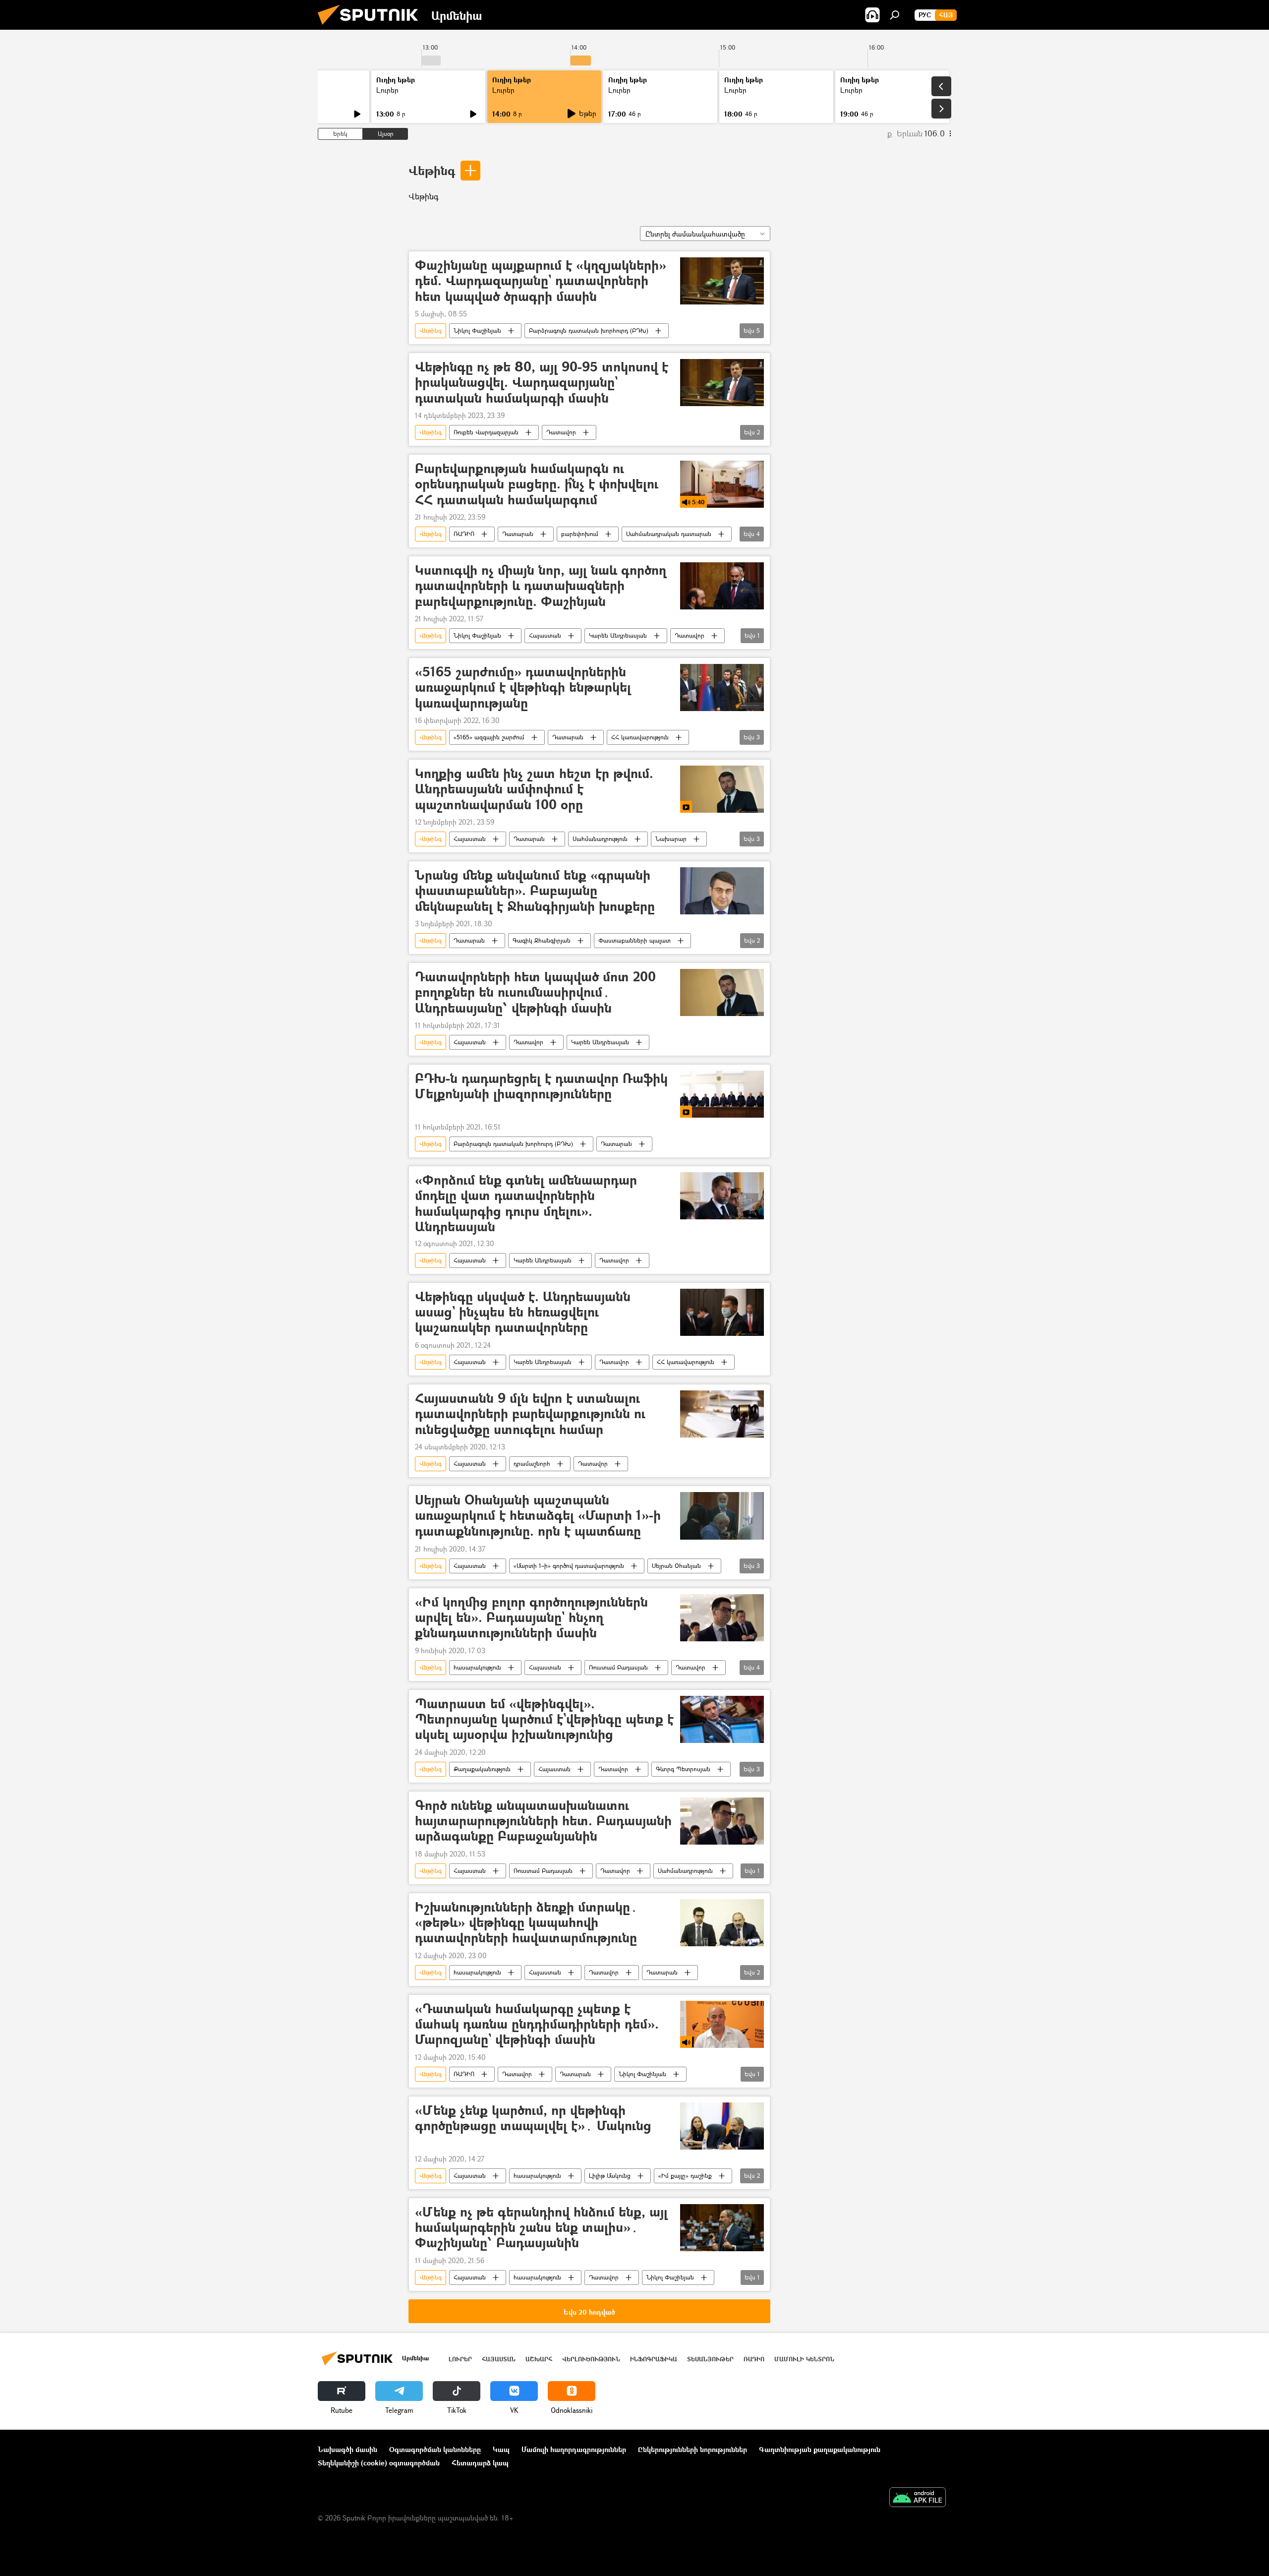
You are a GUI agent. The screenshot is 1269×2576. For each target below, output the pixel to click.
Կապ (501, 2449)
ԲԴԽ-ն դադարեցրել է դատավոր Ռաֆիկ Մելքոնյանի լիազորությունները (541, 1086)
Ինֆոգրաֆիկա (654, 2359)
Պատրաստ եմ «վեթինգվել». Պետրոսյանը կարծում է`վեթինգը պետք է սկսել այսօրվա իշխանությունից (544, 1719)
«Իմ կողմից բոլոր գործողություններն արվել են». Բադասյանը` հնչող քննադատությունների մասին (531, 1618)
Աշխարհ (539, 2359)
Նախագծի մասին (347, 2449)
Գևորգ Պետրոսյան (683, 1769)
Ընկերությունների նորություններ (692, 2449)
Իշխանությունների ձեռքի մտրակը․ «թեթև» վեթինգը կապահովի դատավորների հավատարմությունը (526, 1923)
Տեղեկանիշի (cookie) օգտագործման (379, 2463)
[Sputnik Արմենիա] (372, 27)
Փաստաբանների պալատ (634, 940)
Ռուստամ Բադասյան (618, 1667)
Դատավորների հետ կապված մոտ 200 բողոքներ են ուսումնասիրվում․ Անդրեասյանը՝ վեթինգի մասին (535, 992)
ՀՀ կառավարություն (640, 737)
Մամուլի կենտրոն (804, 2359)
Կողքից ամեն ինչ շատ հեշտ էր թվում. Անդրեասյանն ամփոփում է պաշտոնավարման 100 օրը (534, 789)
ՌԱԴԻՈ (464, 534)
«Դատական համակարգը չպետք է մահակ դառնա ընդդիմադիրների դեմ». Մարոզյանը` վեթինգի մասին (537, 2024)
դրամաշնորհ (532, 1464)
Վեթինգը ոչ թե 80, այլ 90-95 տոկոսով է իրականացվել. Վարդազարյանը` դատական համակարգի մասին (542, 383)
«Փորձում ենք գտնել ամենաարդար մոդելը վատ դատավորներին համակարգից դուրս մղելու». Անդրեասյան (526, 1203)
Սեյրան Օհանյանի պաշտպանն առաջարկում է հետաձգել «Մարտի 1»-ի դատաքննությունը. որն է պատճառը (538, 1516)
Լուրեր (387, 90)
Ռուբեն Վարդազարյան (486, 432)
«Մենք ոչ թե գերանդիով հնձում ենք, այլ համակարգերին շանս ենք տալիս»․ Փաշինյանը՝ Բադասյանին (541, 2228)
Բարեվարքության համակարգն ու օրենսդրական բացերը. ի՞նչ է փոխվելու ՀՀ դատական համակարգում (537, 484)
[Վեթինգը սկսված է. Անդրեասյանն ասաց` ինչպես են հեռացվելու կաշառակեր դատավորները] (722, 1312)
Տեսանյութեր (710, 2359)
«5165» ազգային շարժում (489, 737)
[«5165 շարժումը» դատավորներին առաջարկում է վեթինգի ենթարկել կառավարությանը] (722, 688)
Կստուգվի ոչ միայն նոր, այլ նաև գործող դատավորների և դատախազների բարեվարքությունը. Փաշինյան (541, 586)
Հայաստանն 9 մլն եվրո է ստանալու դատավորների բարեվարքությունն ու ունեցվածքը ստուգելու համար (530, 1414)
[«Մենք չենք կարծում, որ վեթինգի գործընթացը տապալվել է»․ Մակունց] (722, 2126)
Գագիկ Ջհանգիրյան (542, 940)
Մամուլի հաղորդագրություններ (574, 2449)
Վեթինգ (432, 170)
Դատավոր (561, 432)
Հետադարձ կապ (480, 2463)
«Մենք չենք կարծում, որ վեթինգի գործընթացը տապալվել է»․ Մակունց (533, 2118)
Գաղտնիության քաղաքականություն (820, 2449)
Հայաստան (545, 635)
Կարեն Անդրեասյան (618, 635)
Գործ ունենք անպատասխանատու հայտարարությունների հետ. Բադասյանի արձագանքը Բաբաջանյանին (543, 1821)
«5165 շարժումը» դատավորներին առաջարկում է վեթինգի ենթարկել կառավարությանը (523, 688)
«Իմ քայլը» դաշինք (685, 2176)
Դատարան (518, 534)
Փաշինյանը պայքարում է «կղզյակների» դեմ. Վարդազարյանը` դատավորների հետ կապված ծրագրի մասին (541, 281)
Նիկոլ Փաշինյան (477, 330)
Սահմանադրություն (600, 839)
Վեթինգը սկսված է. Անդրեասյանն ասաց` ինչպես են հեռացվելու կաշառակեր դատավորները (523, 1312)
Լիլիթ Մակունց (610, 2176)
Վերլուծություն (591, 2359)
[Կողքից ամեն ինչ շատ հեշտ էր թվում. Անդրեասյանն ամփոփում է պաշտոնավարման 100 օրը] (722, 789)
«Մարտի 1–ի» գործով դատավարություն (569, 1566)
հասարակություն (477, 1667)
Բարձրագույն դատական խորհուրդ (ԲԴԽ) (589, 330)
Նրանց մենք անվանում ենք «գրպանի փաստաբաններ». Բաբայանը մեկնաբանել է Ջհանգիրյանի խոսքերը (535, 891)
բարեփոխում (580, 534)
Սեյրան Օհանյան (676, 1566)
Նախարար (671, 839)
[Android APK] (918, 2498)
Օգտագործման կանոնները (435, 2449)
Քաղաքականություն (482, 1769)
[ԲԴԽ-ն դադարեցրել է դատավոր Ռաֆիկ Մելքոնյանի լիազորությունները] (722, 1094)
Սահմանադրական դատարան (669, 534)
